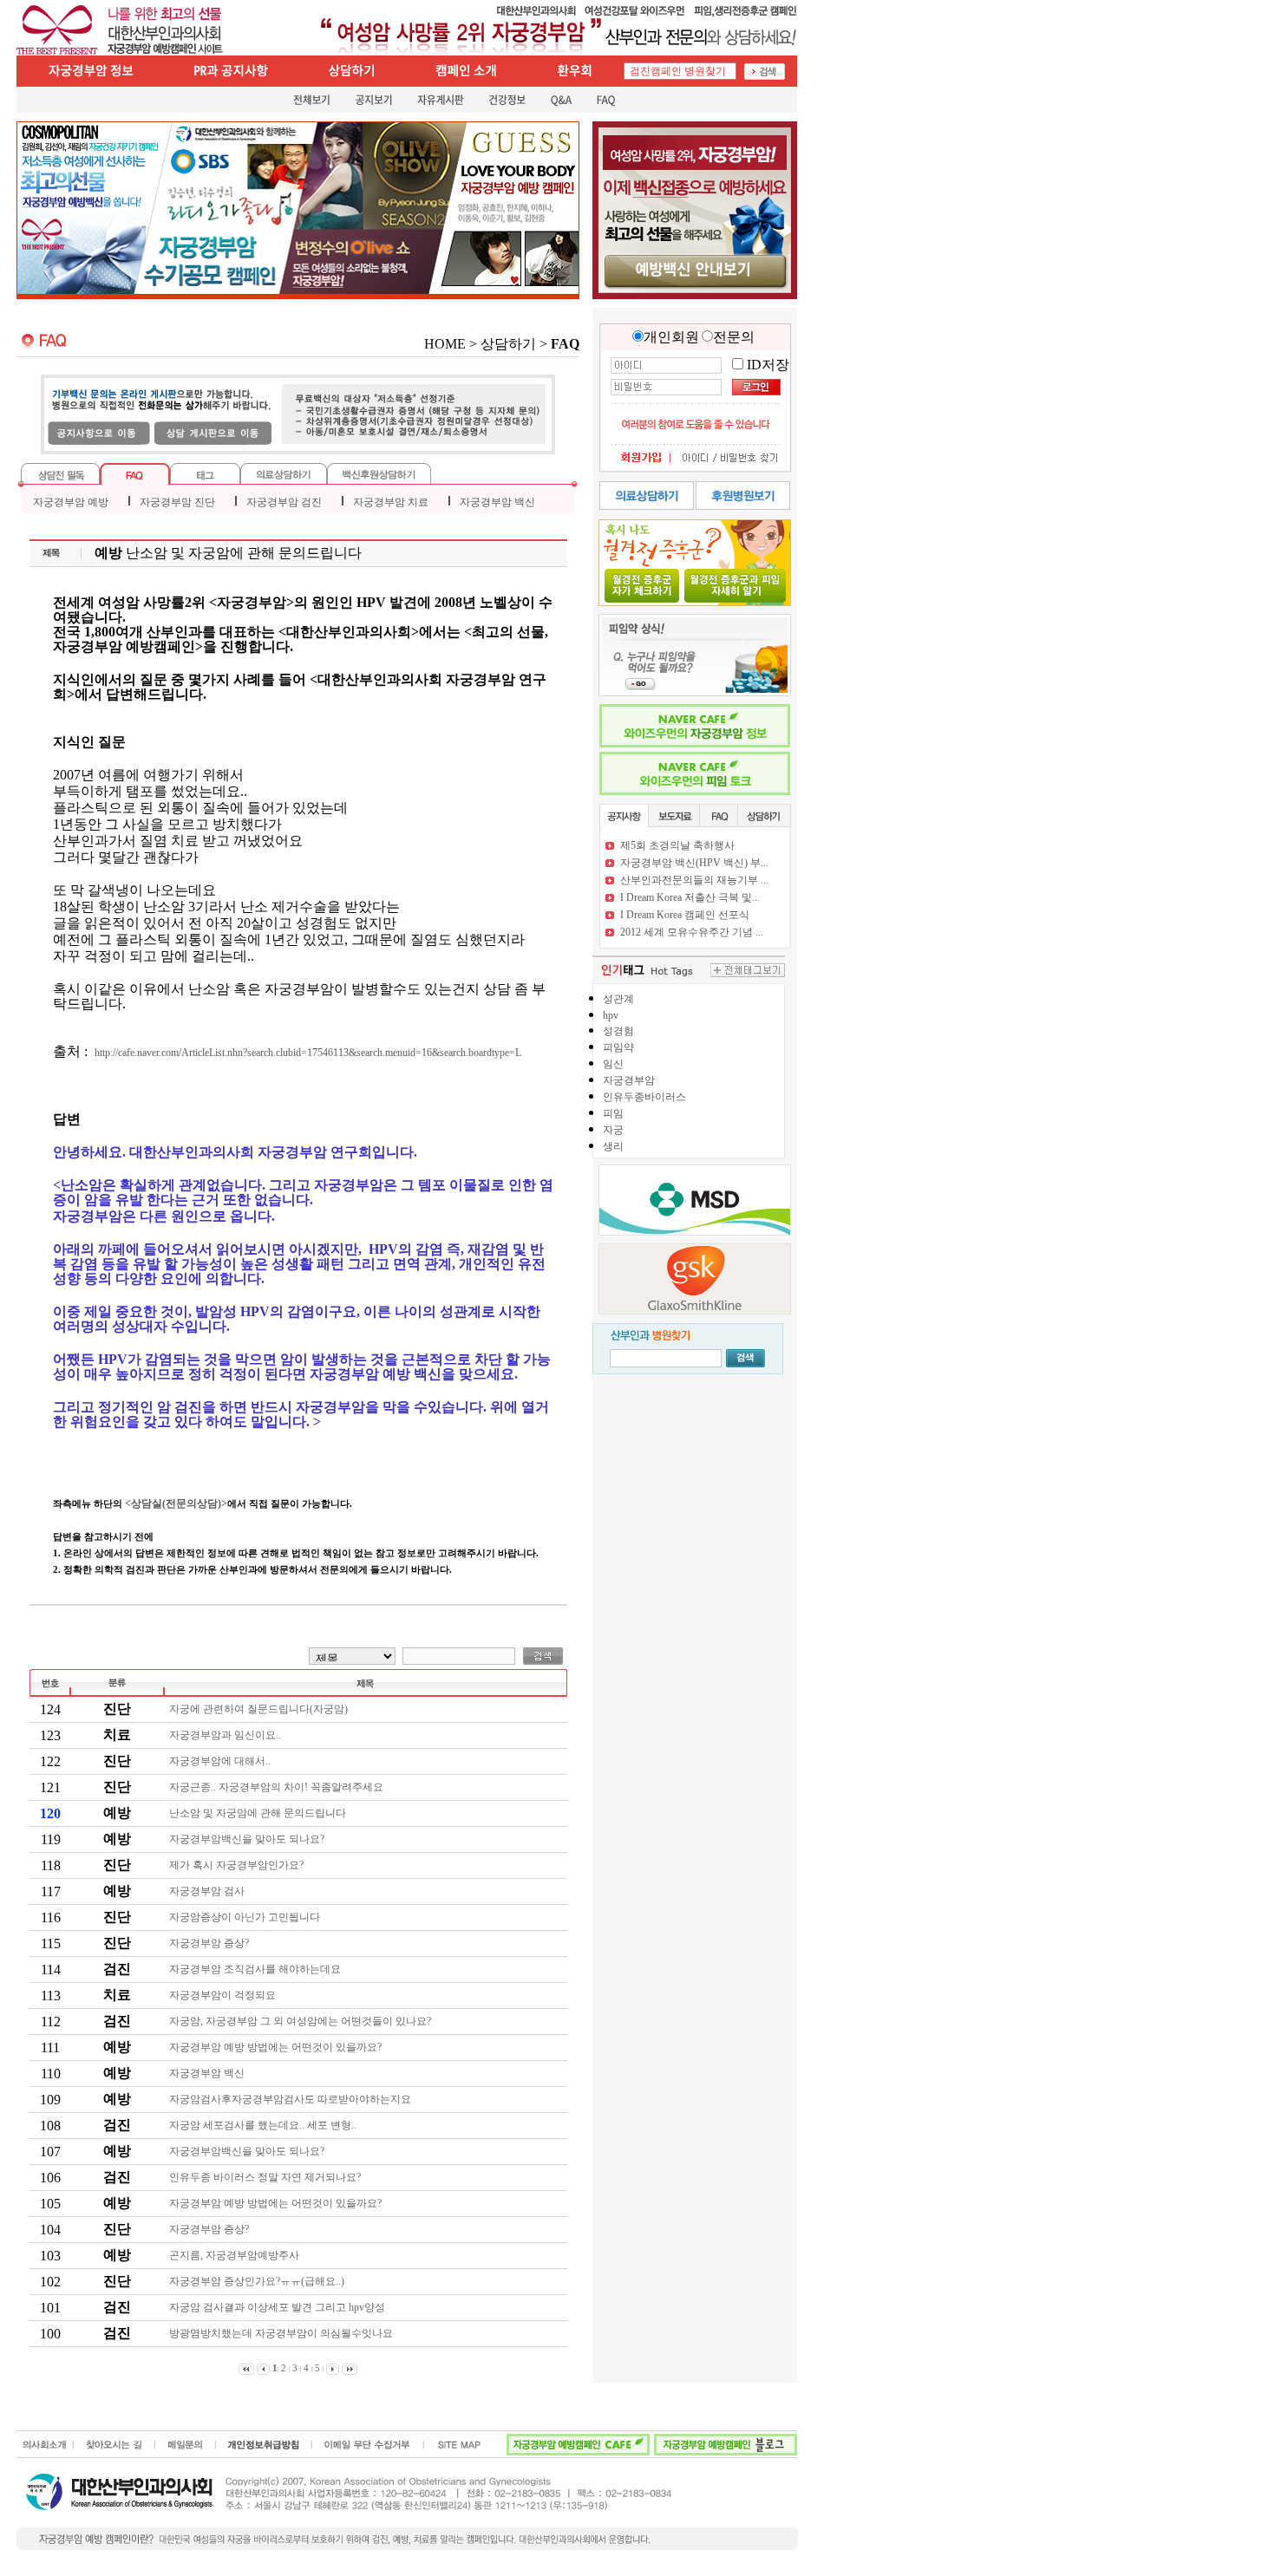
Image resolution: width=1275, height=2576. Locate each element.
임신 (613, 1064)
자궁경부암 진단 (177, 502)
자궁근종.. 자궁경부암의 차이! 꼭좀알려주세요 (278, 1787)
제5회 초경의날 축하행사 (677, 845)
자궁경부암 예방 (71, 502)
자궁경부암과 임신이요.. (226, 1735)
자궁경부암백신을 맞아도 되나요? (248, 1839)
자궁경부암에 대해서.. (221, 1761)
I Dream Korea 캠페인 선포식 (685, 915)
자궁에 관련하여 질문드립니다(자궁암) (260, 1709)
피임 (613, 1113)
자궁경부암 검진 (284, 502)
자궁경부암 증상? (210, 1943)
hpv (611, 1015)
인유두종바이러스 (644, 1097)
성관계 (618, 999)
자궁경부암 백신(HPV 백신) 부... (694, 863)
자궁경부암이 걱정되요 (224, 1995)
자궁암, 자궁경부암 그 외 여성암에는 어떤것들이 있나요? (301, 2021)
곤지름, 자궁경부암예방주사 (235, 2255)
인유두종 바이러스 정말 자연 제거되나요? (266, 2177)
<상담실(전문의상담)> (176, 1503)
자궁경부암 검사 (208, 1891)
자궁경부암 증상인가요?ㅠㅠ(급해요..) (258, 2281)
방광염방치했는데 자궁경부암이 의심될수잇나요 (282, 2333)
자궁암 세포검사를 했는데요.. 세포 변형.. (264, 2125)
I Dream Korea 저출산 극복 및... (690, 897)
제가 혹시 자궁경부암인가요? (238, 1865)
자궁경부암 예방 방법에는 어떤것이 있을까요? (277, 2047)
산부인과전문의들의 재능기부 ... (694, 880)
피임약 (618, 1047)
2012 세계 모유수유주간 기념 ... (692, 932)
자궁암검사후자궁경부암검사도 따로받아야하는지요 (291, 2099)
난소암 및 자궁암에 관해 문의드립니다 (259, 1813)
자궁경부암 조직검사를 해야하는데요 (256, 1969)
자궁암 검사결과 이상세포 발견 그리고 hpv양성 (278, 2307)
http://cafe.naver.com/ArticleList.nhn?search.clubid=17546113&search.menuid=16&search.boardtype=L (308, 1053)
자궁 (613, 1130)
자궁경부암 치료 (391, 502)
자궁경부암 (629, 1080)
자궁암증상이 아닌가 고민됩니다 (246, 1917)
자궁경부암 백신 (497, 502)
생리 (613, 1146)
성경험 (618, 1031)
